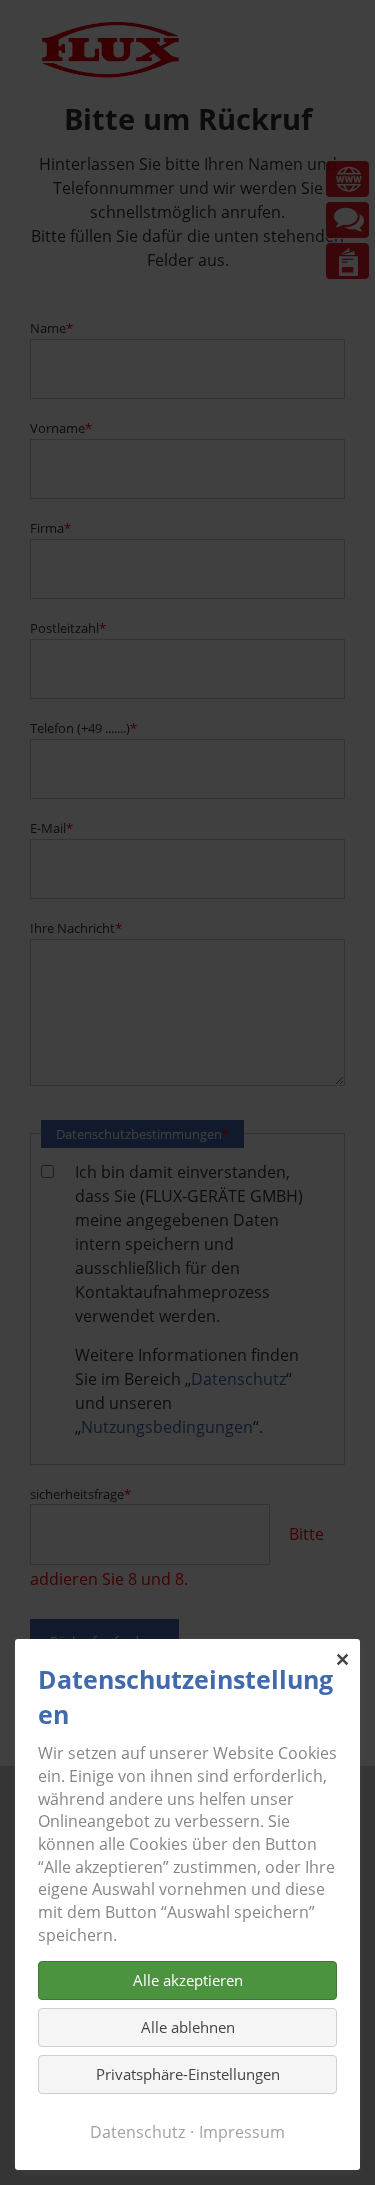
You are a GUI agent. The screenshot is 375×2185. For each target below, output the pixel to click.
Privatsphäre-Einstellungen (188, 2074)
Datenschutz (137, 2132)
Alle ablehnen (188, 2027)
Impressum (242, 2132)
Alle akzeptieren (188, 1980)
